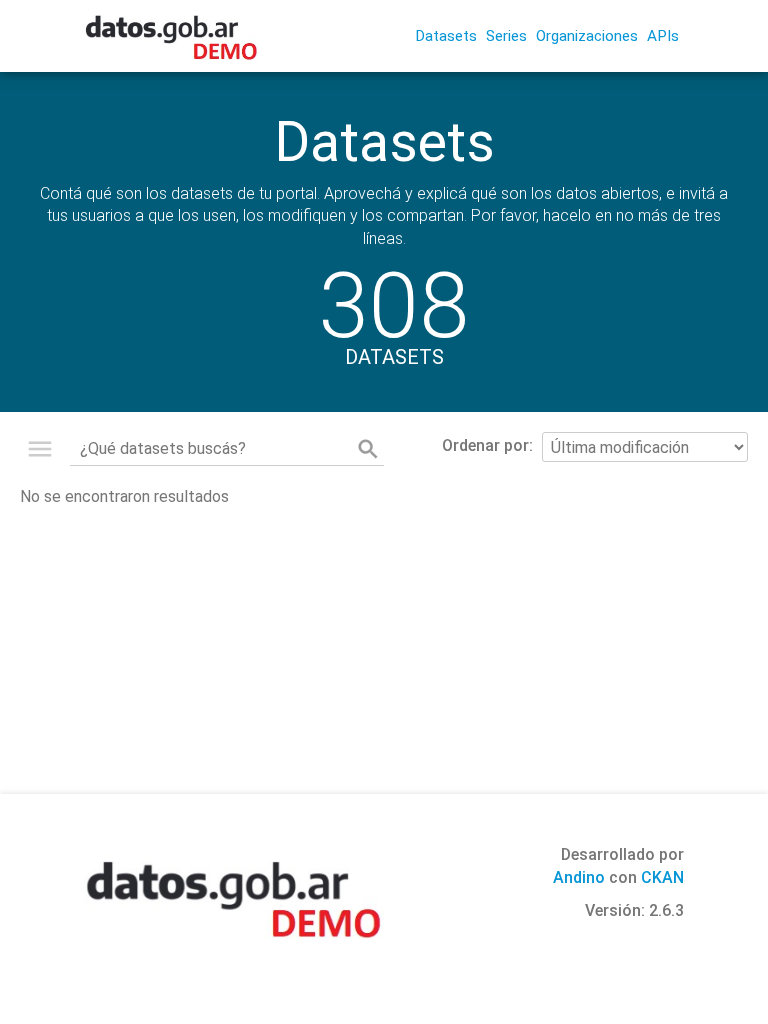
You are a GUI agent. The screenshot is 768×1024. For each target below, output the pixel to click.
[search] (368, 449)
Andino (579, 877)
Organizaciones (587, 36)
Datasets (446, 36)
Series (506, 36)
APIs (663, 36)
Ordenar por (485, 445)
